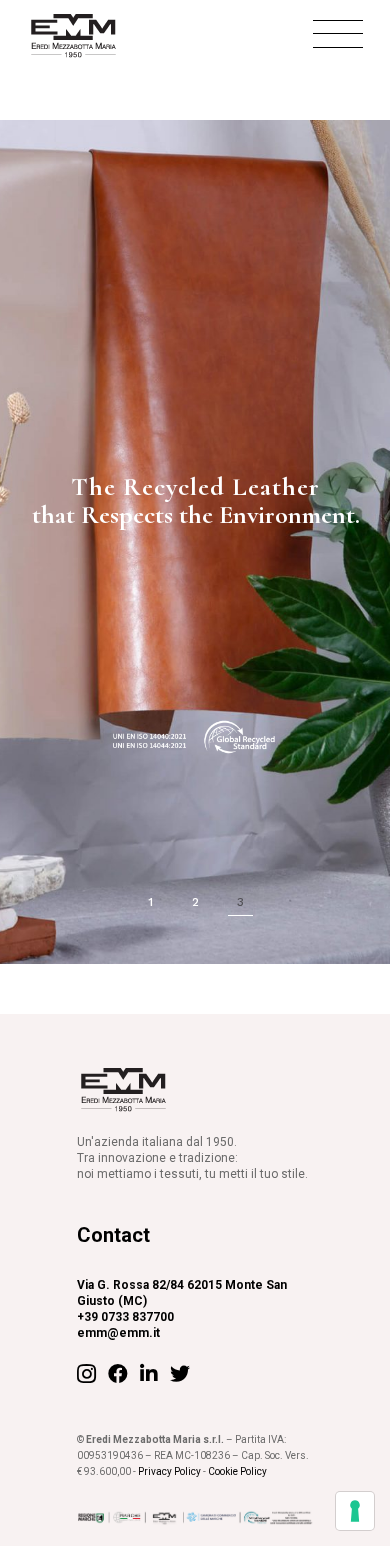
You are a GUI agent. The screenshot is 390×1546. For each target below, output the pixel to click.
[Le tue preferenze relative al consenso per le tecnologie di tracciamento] (355, 1511)
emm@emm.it (118, 1333)
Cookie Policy (237, 1471)
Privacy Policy (169, 1471)
